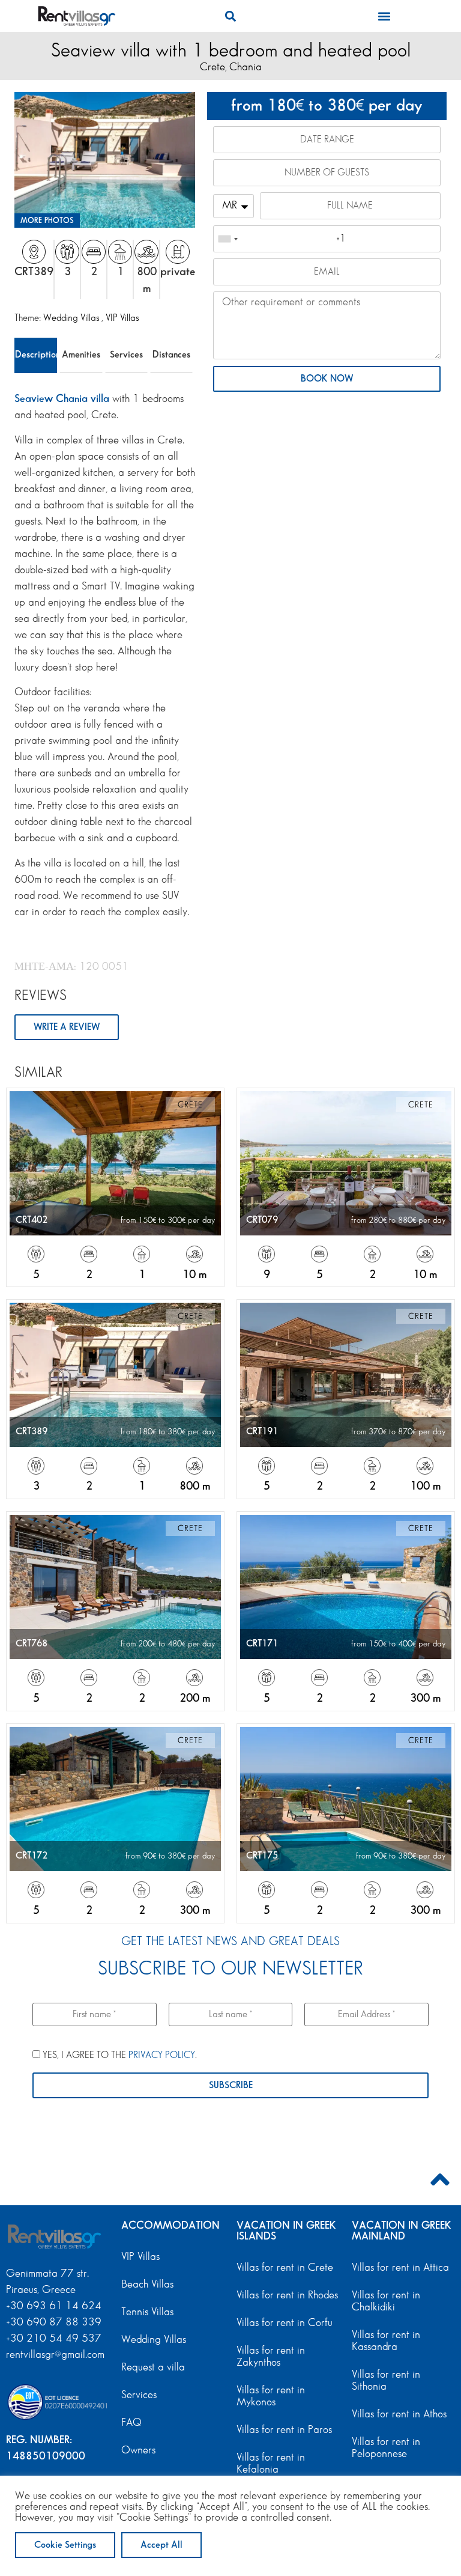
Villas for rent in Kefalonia (271, 2464)
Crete (212, 67)
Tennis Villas (147, 2312)
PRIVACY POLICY (162, 2055)
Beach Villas (147, 2285)
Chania (246, 67)
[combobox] (227, 239)
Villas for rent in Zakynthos (271, 2357)
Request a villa (153, 2367)
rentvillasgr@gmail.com (57, 2355)
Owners (138, 2450)
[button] (230, 16)
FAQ (131, 2423)
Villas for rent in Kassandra (386, 2341)
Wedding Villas (72, 318)
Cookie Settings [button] (65, 2545)
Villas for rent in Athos (399, 2414)
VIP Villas (122, 318)
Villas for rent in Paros (284, 2430)
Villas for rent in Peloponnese (386, 2448)
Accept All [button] (161, 2545)
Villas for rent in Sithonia (386, 2381)
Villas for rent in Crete (285, 2268)
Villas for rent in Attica (400, 2268)
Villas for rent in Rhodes (287, 2295)
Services (126, 355)
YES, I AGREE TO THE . (119, 2055)
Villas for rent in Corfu (285, 2323)
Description (36, 355)
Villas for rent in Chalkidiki (386, 2301)
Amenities (81, 355)
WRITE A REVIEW (67, 1027)
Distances (171, 355)
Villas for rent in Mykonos (271, 2396)
